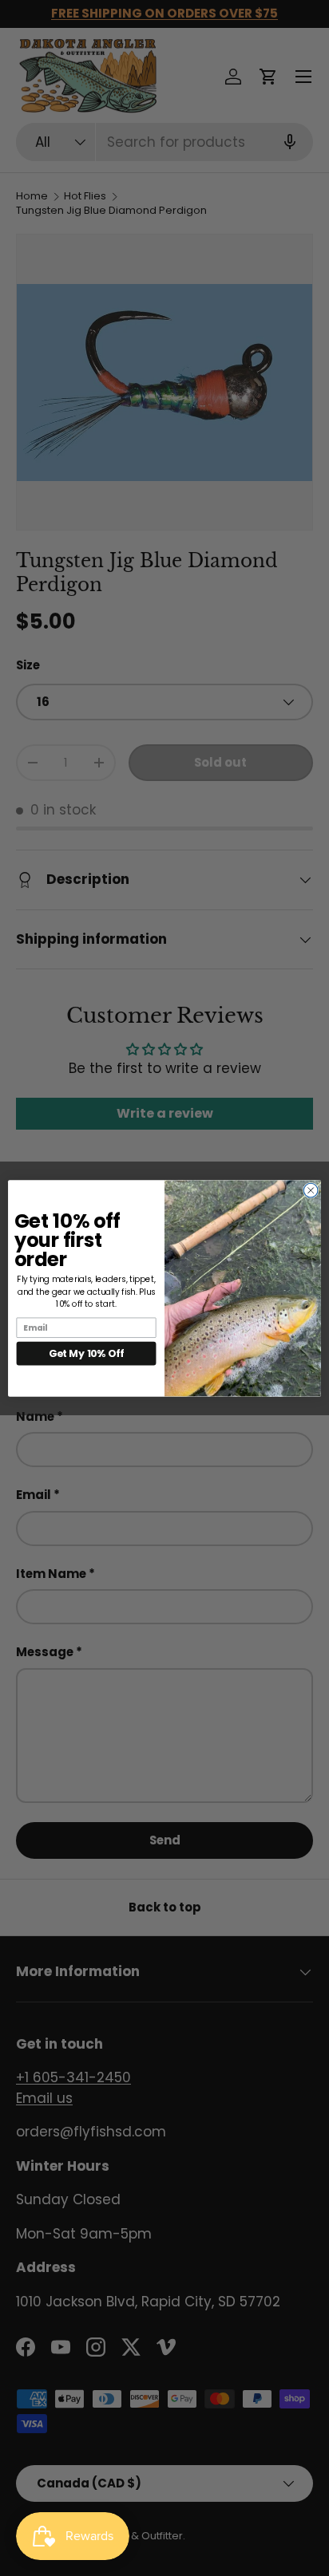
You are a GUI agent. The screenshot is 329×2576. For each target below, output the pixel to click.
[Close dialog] (311, 1190)
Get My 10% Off (86, 1353)
